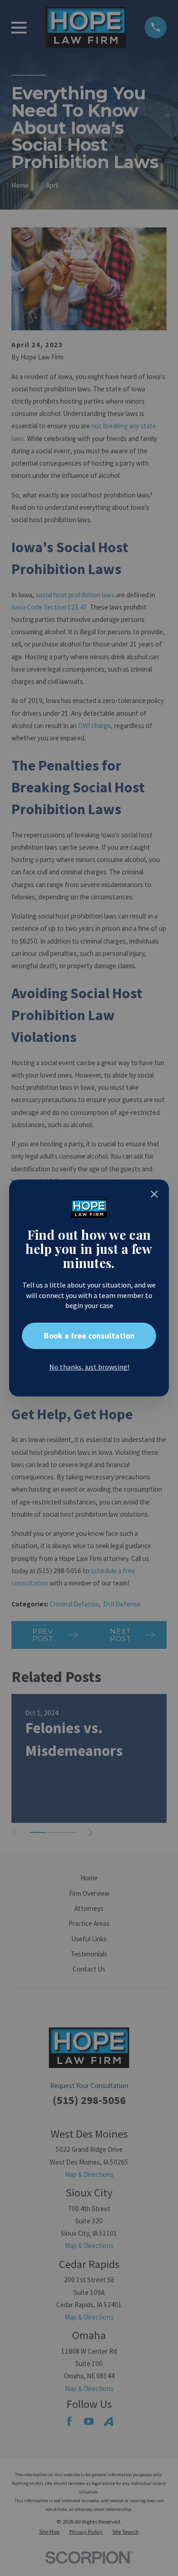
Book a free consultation (89, 1336)
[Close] (154, 1194)
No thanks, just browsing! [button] (89, 1367)
